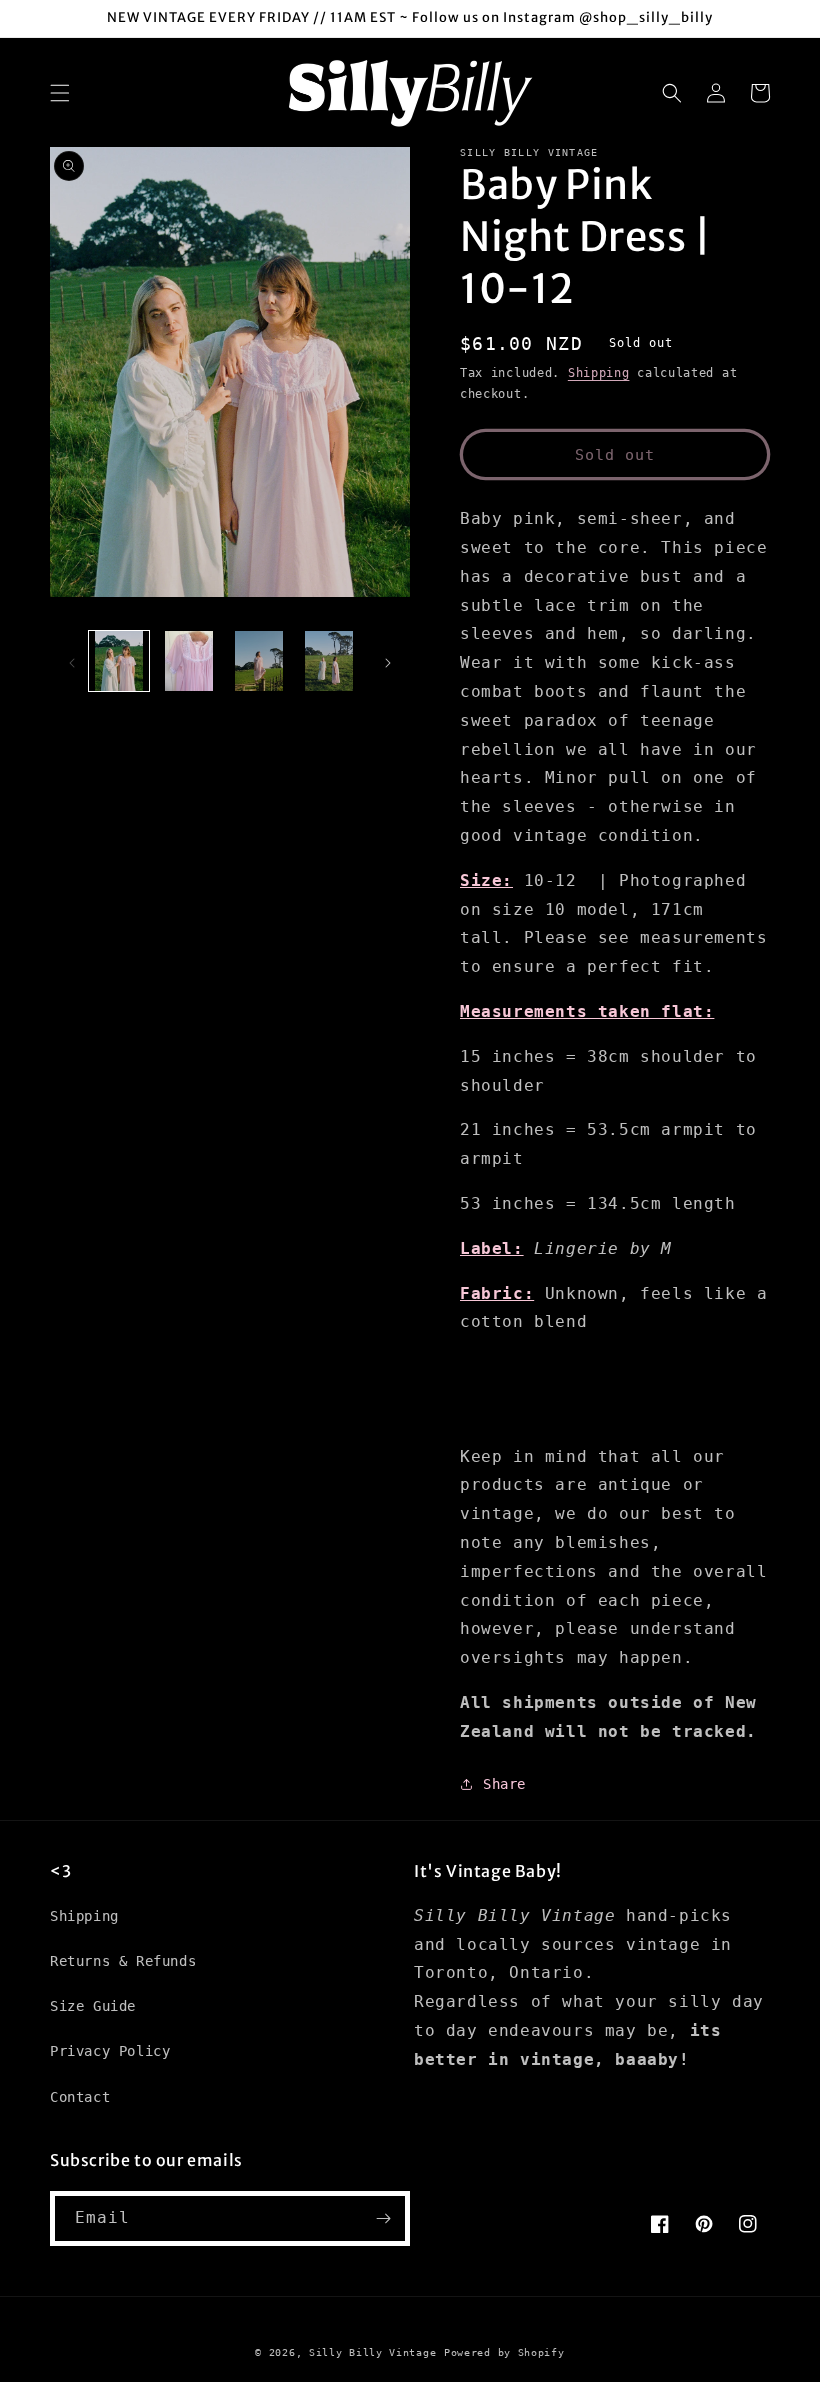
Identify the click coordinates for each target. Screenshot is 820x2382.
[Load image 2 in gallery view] (189, 661)
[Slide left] (72, 661)
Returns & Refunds (123, 1961)
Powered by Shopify (504, 2352)
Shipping (599, 373)
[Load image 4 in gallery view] (329, 661)
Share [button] (504, 1784)
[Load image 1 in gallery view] (119, 661)
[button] (60, 93)
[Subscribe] (383, 2218)
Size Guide (93, 2006)
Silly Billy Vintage (372, 2352)
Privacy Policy (110, 2051)
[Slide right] (388, 661)
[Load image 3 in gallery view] (259, 661)
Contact (80, 2097)
